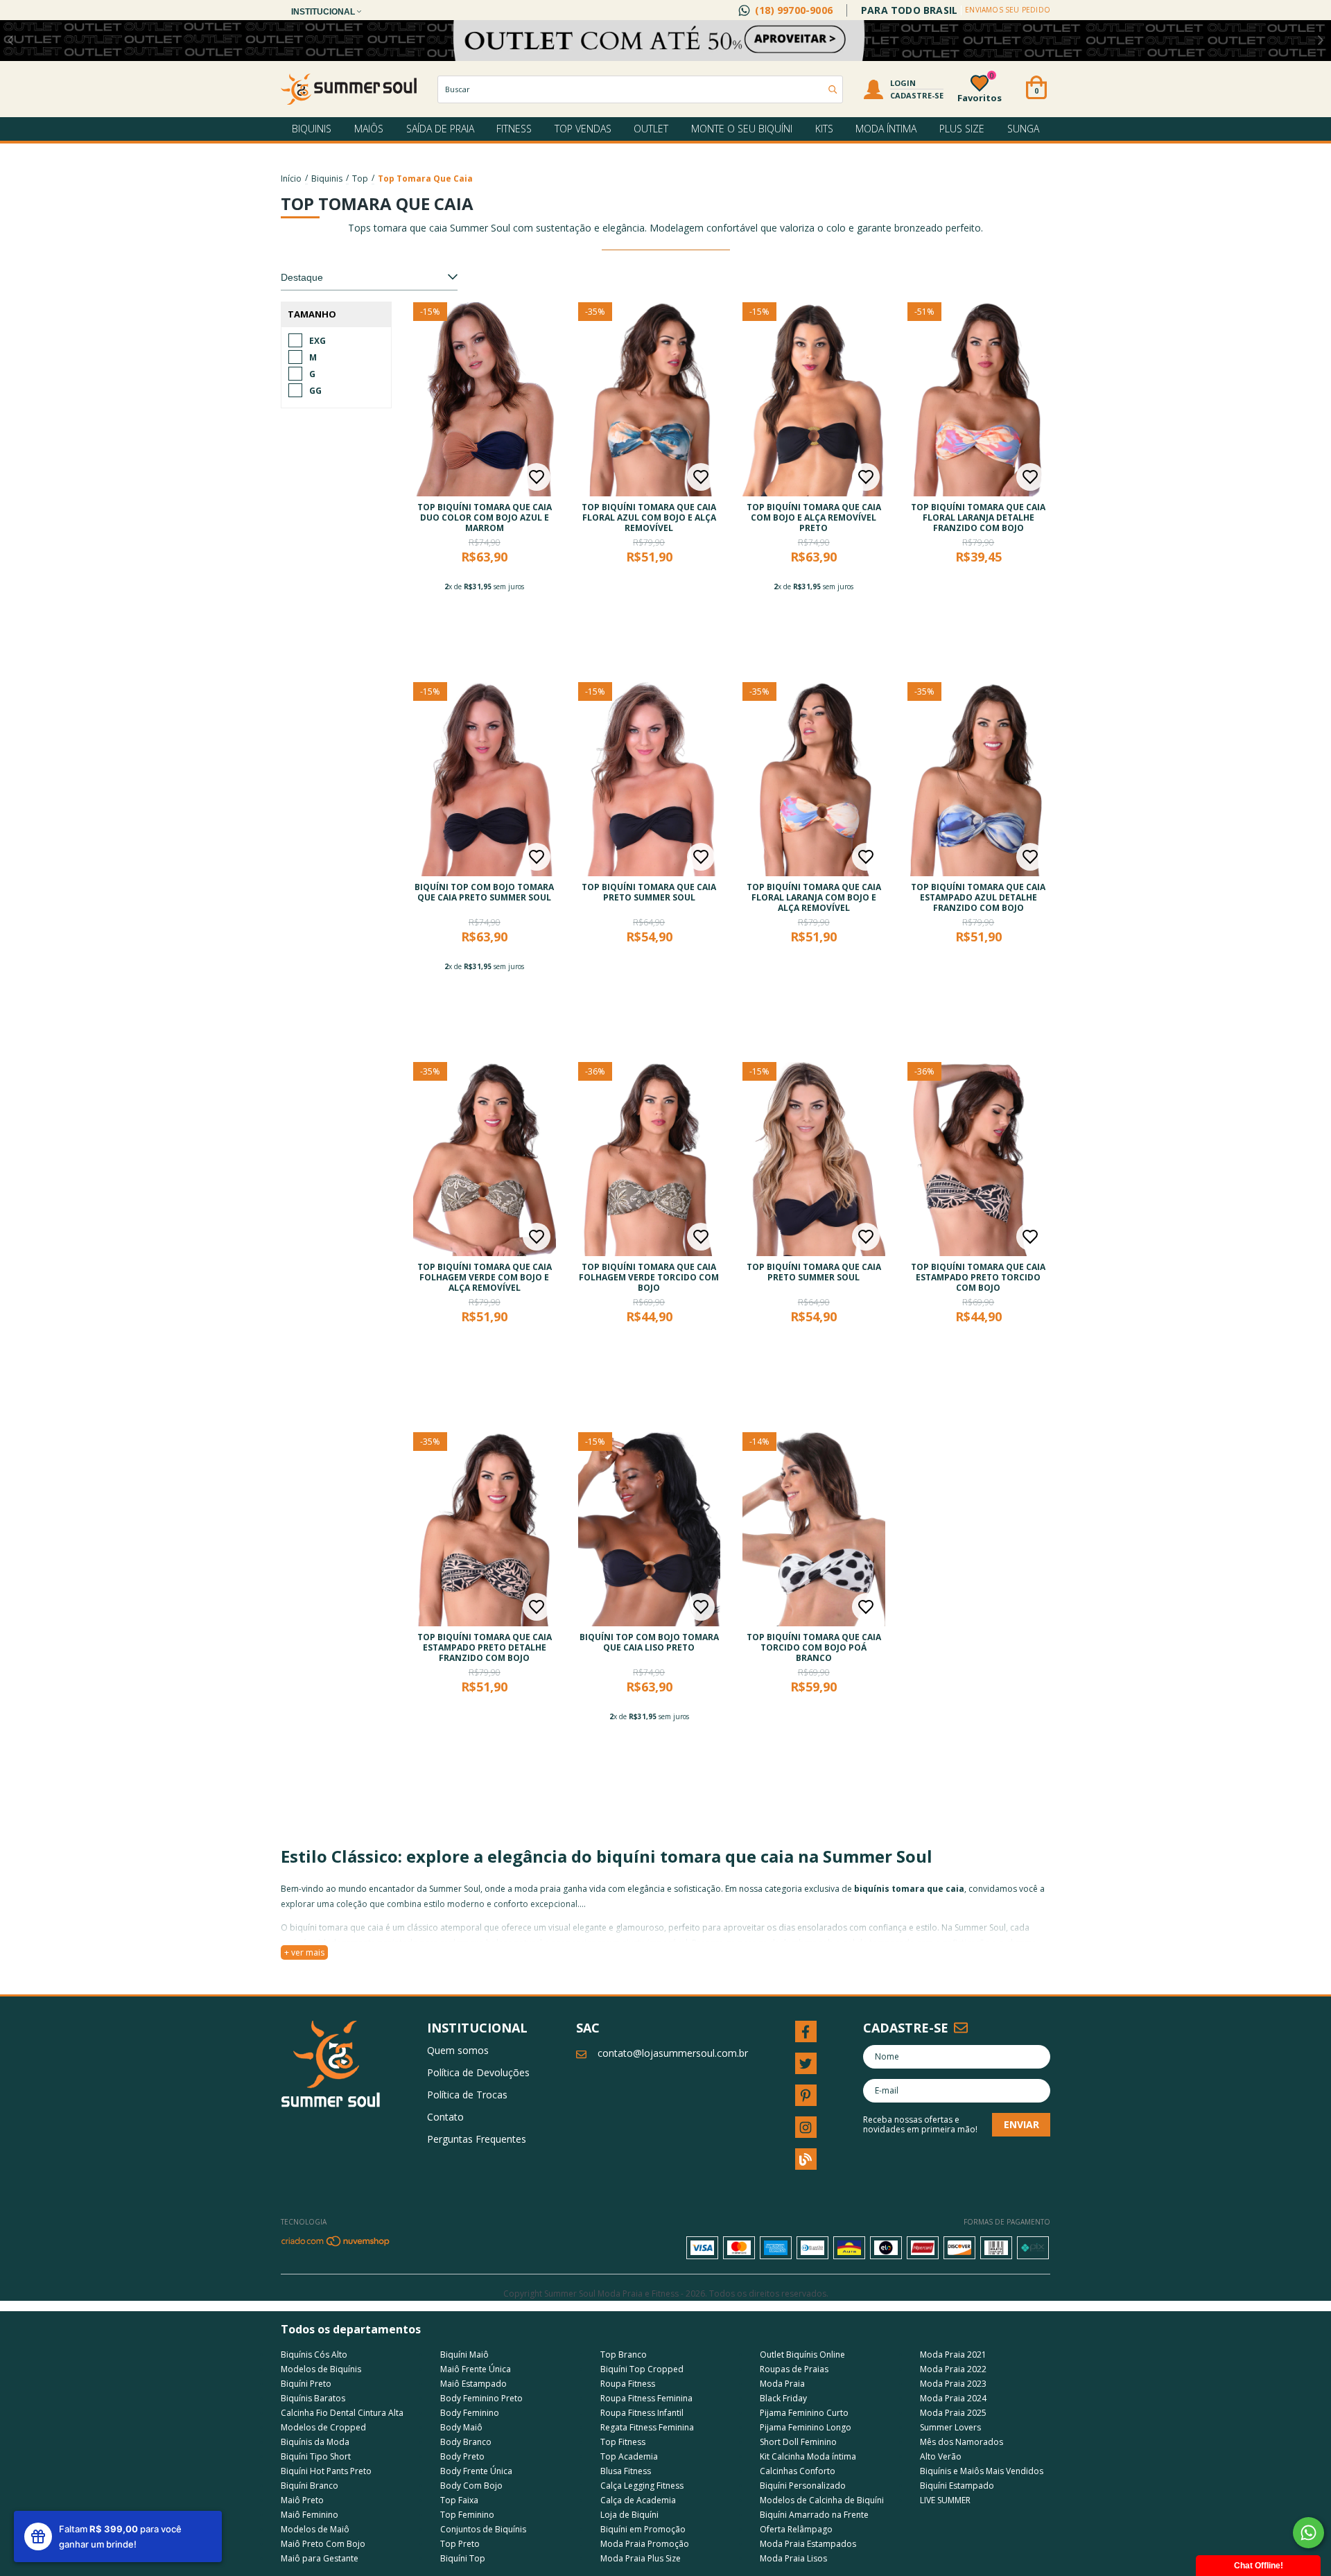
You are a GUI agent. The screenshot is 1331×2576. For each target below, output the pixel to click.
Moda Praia (782, 2384)
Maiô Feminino (310, 2515)
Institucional (324, 12)
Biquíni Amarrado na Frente (814, 2515)
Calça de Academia (638, 2500)
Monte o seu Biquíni (742, 129)
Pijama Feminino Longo (806, 2427)
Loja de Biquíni (629, 2515)
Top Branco (624, 2355)
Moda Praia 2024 (953, 2398)
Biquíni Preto (306, 2384)
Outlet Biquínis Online (802, 2355)
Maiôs (369, 129)
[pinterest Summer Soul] (806, 2095)
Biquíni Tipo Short (316, 2456)
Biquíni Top (463, 2558)
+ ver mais (304, 1952)
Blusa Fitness (626, 2471)
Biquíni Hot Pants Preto (326, 2471)
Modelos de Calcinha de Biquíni (822, 2500)
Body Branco (466, 2442)
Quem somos (458, 2050)
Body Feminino (470, 2413)
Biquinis (312, 129)
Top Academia (629, 2456)
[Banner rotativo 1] (665, 41)
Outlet (651, 129)
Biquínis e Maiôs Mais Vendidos (982, 2471)
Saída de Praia (440, 129)
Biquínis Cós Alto (314, 2355)
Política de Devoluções (478, 2072)
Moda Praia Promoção (645, 2544)
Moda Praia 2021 (953, 2355)
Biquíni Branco (310, 2486)
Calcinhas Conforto (798, 2471)
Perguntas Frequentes (477, 2139)
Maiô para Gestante (320, 2558)
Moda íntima (886, 129)
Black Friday (783, 2398)
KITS (824, 129)
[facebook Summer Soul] (806, 2031)
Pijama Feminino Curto (804, 2413)
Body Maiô (461, 2427)
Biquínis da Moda (315, 2442)
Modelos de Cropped (323, 2427)
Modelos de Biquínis (321, 2369)
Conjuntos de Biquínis (483, 2529)
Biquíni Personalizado (803, 2486)
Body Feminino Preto (481, 2398)
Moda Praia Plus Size (641, 2558)
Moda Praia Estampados (808, 2544)
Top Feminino (467, 2515)
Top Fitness (623, 2442)
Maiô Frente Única (476, 2369)
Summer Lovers (950, 2427)
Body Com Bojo (471, 2486)
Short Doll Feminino (798, 2442)
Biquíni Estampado (957, 2486)
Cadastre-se (917, 95)
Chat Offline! (1259, 2566)
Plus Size (962, 129)
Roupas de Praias (794, 2369)
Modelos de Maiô (315, 2529)
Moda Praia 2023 (953, 2384)
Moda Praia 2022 (953, 2369)
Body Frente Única (476, 2471)
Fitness (514, 129)
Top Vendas (583, 129)
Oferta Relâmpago (796, 2529)
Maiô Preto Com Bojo (323, 2544)
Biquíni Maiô (464, 2355)
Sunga (1023, 129)
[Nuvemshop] (336, 2244)
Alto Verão (941, 2456)
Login (903, 83)
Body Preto (462, 2456)
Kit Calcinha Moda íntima (808, 2456)
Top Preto (460, 2544)
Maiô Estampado (473, 2384)
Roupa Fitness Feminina (646, 2398)
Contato (445, 2117)
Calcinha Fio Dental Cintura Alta (342, 2413)
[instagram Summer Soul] (806, 2127)
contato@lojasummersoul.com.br (673, 2053)
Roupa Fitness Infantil (642, 2413)
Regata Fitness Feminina (647, 2427)
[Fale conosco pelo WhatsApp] (1308, 2533)
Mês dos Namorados (962, 2442)
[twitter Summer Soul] (806, 2063)
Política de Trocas (467, 2095)
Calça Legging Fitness (642, 2486)
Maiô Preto (302, 2500)
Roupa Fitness (628, 2384)
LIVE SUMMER (945, 2500)
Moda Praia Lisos (793, 2558)
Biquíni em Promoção (643, 2529)
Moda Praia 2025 (953, 2413)
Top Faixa (459, 2500)
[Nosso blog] (806, 2159)
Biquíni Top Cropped (642, 2369)
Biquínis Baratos (313, 2398)
